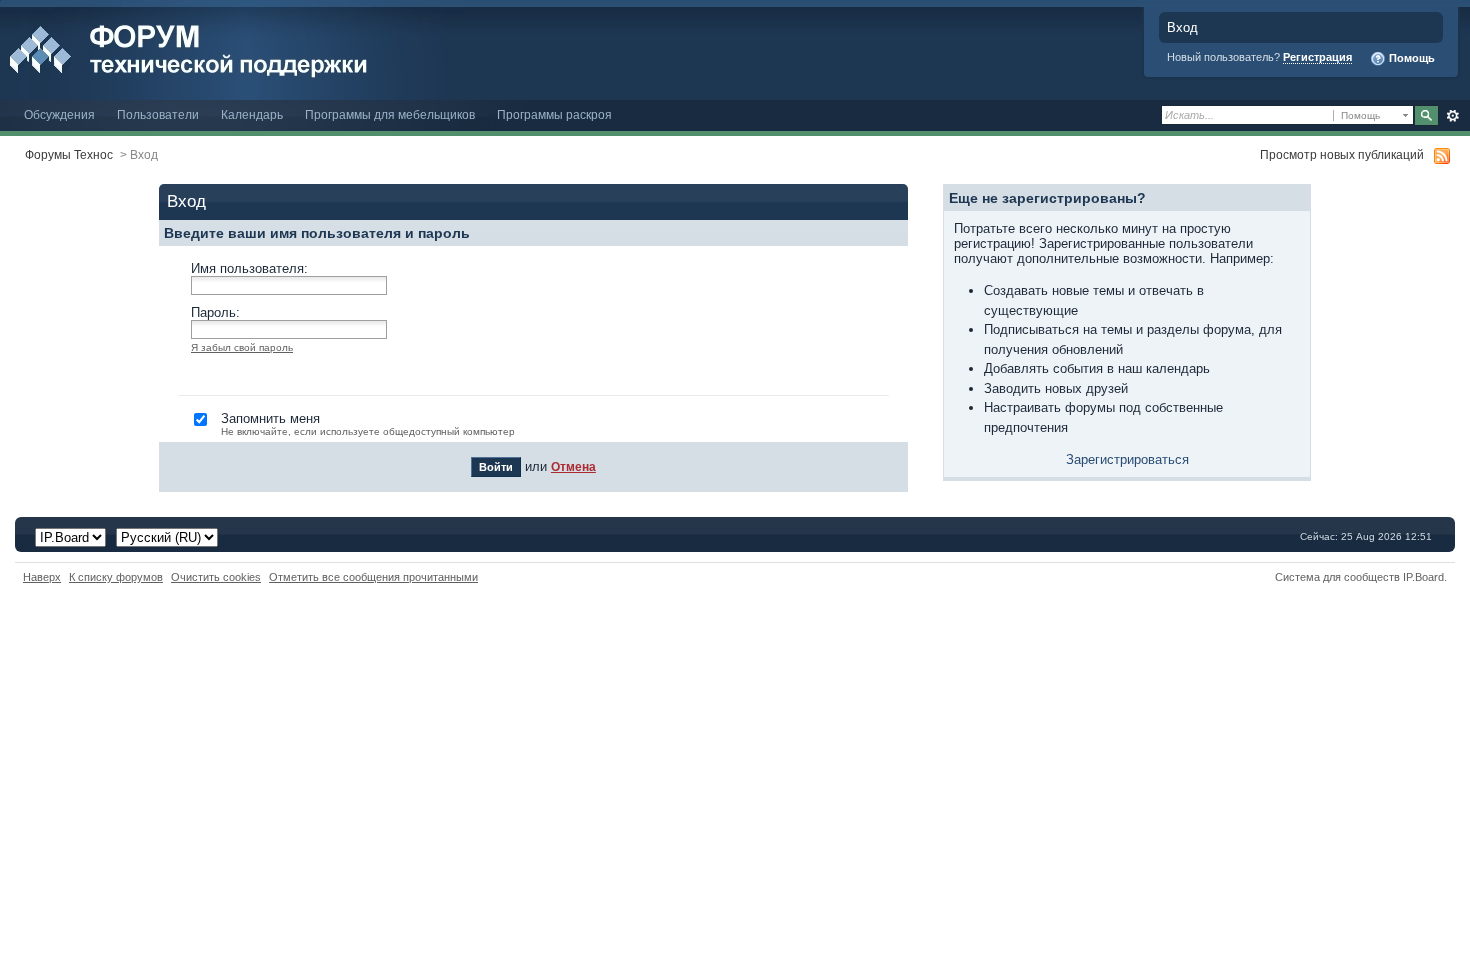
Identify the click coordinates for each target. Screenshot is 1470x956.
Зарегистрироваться (1127, 459)
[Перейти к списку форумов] (232, 48)
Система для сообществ (1337, 577)
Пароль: (215, 312)
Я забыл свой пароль (242, 347)
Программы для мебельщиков (390, 114)
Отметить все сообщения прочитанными (373, 577)
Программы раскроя (554, 114)
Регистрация (1317, 57)
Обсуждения (59, 114)
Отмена (573, 466)
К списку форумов (116, 577)
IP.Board (1423, 577)
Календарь (252, 114)
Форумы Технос (69, 154)
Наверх (42, 577)
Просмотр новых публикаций (1342, 154)
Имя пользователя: (249, 268)
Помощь (1410, 58)
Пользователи (158, 114)
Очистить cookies (216, 577)
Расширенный (1452, 116)
